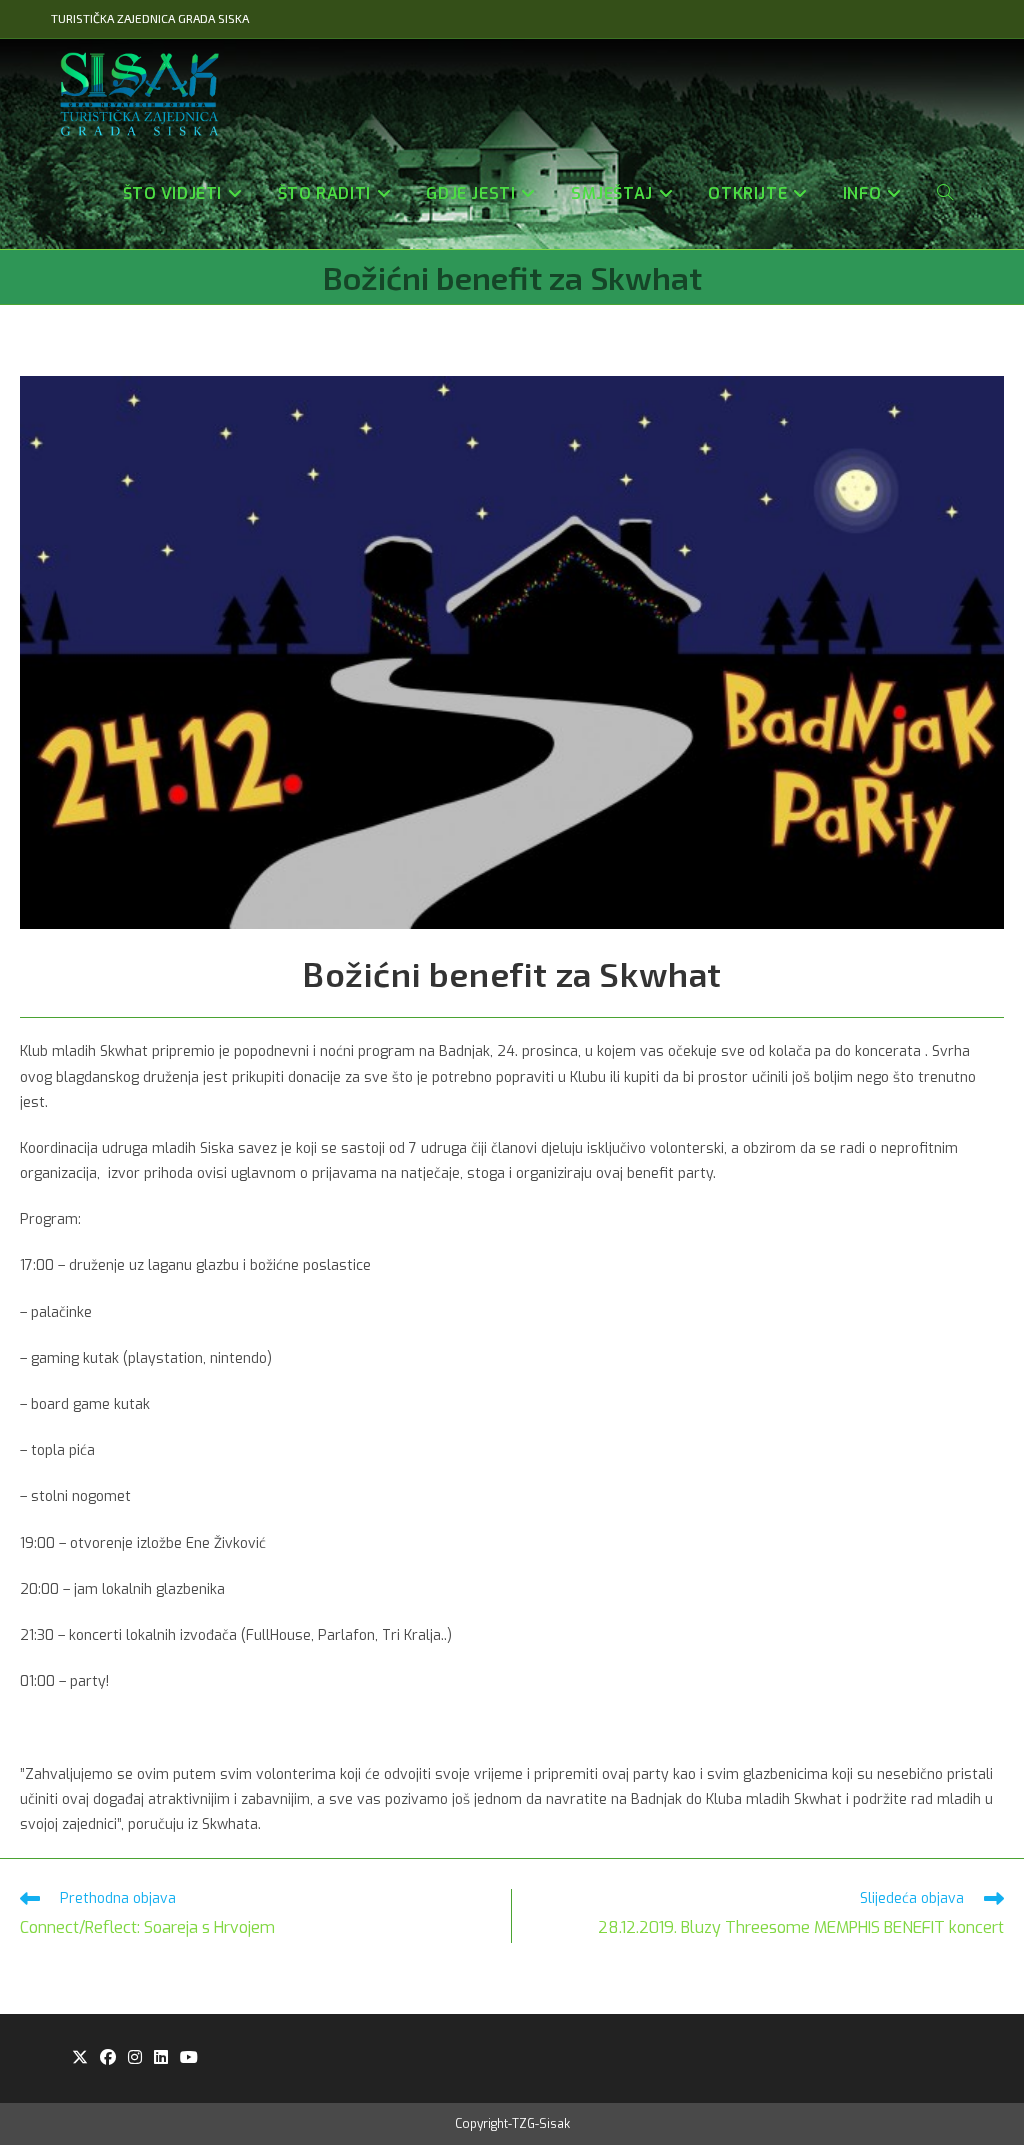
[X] (80, 2058)
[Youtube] (189, 2058)
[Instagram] (135, 2058)
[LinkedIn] (161, 2058)
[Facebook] (108, 2058)
